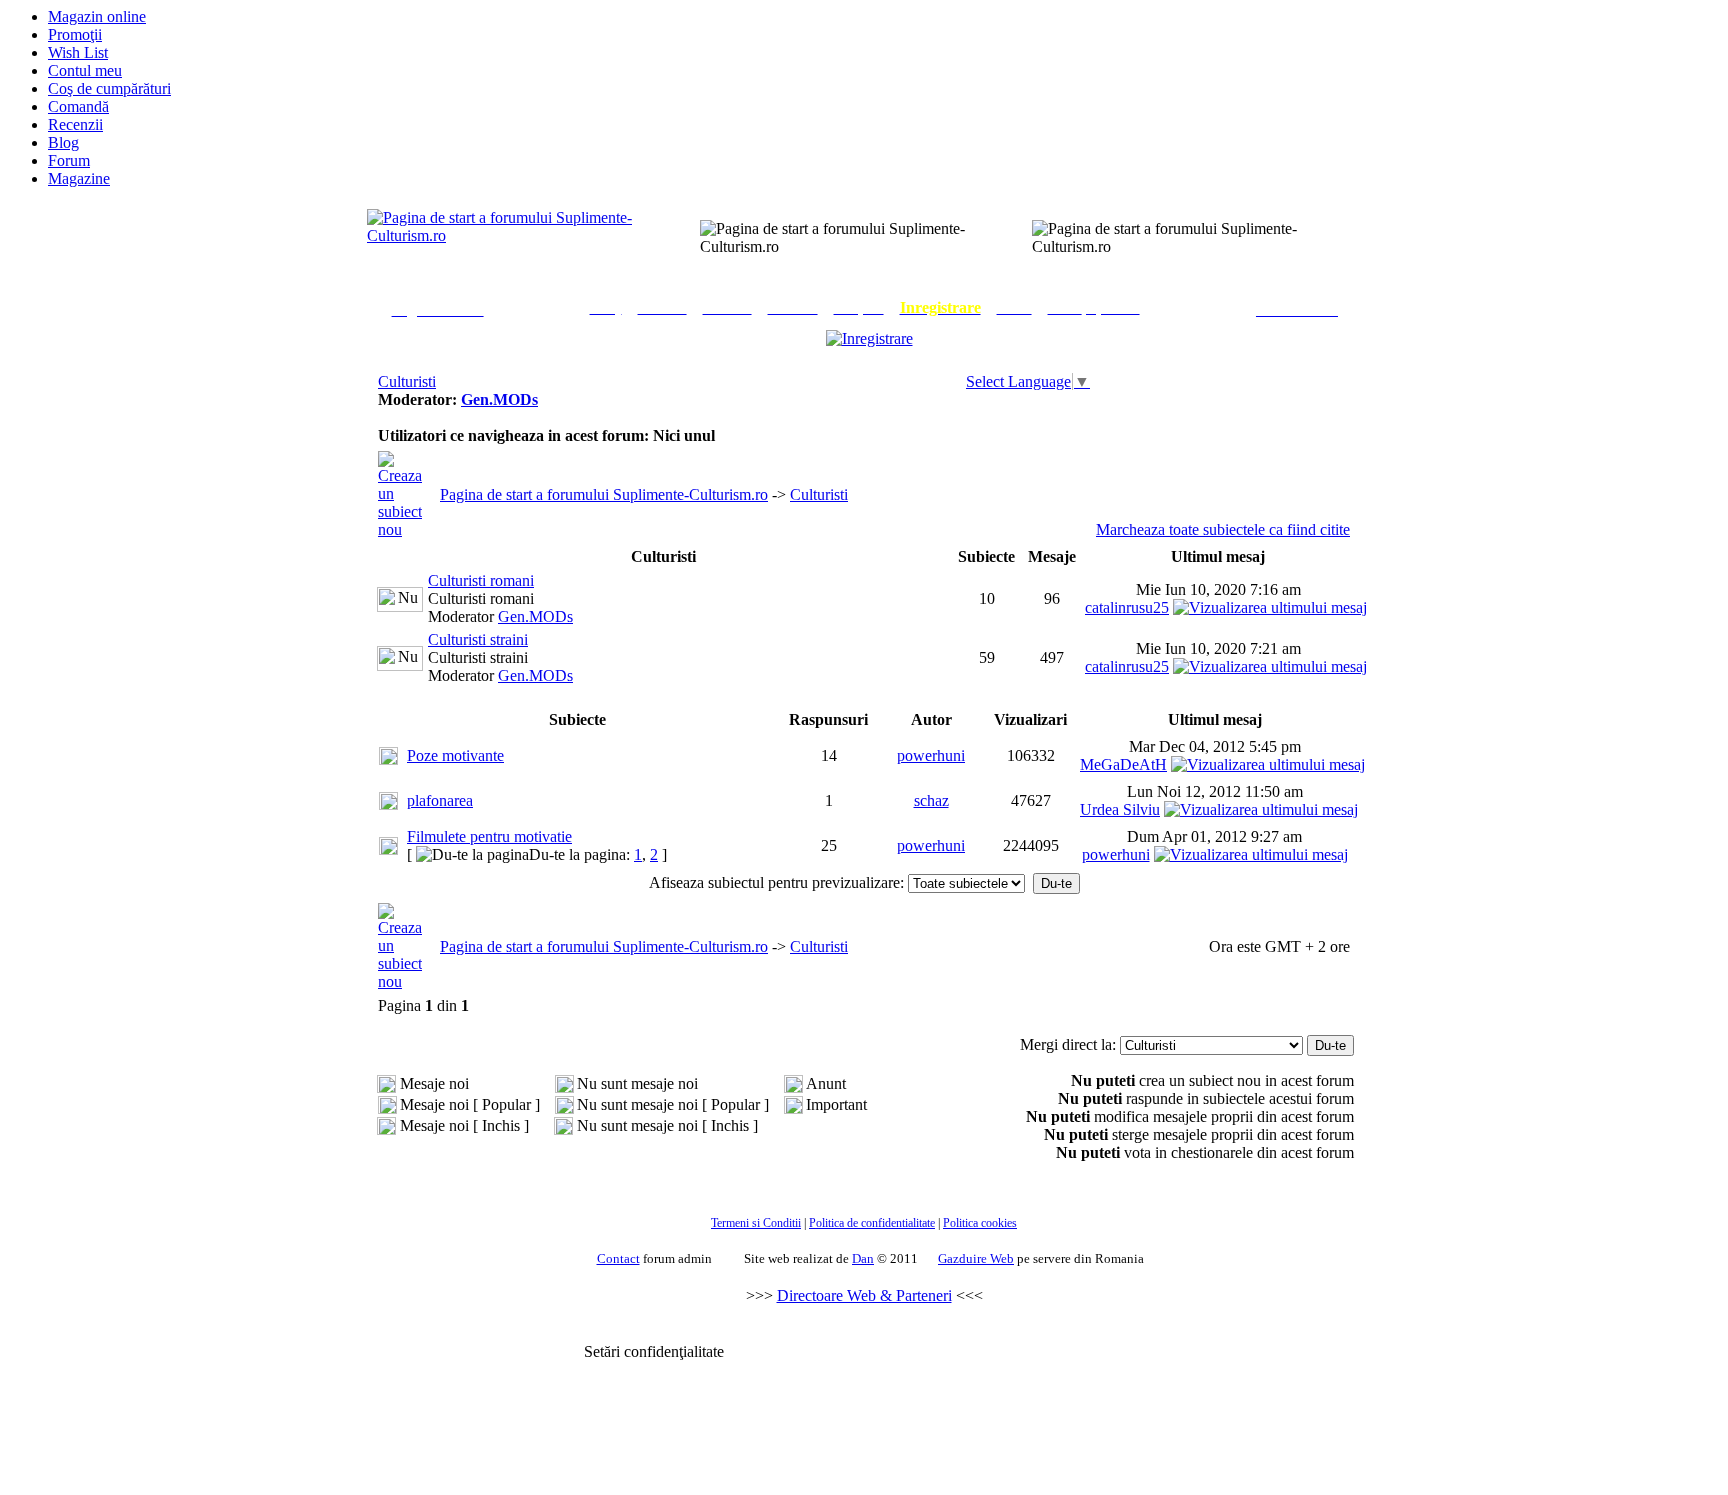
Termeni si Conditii (756, 1223)
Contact (618, 1258)
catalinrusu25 (1127, 607)
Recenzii (75, 124)
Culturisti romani (481, 580)
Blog (63, 142)
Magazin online (97, 16)
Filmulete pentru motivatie (489, 836)
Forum (69, 160)
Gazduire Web (976, 1258)
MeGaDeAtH (1123, 764)
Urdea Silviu (1120, 809)
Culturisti (407, 381)
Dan (863, 1258)
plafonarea (440, 800)
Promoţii (75, 34)
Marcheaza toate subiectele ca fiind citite (1223, 529)
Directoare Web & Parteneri (864, 1295)
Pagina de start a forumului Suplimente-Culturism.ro (604, 494)
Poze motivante (455, 755)
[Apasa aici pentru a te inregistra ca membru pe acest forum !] (869, 338)
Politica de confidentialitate (872, 1223)
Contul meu (85, 70)
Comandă (78, 106)
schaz (931, 800)
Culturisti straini (478, 639)
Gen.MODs (499, 399)
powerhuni (931, 755)
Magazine (79, 178)
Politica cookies (980, 1223)
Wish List (78, 52)
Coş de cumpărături (109, 88)
